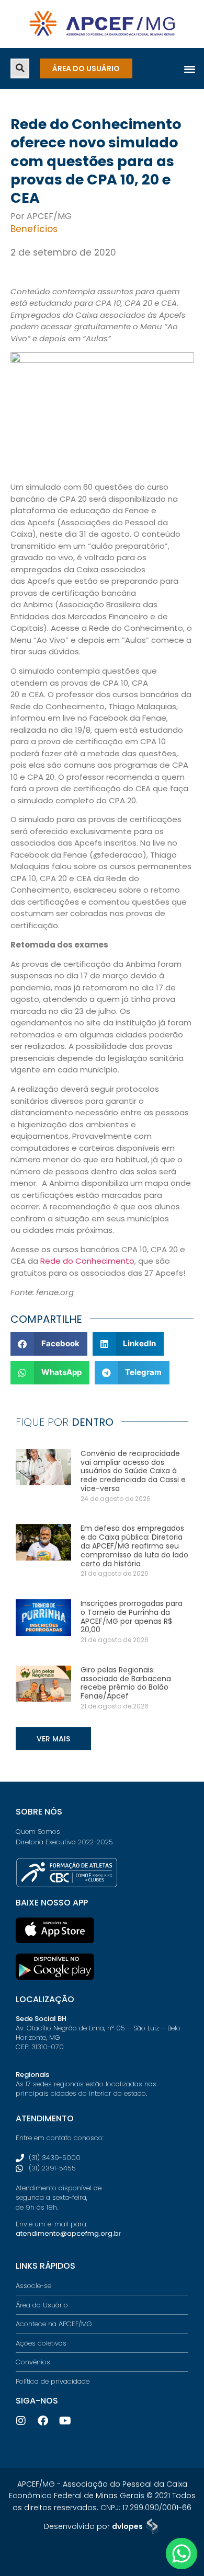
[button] (20, 68)
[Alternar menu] (190, 69)
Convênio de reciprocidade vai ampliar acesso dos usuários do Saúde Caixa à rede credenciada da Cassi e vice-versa (133, 1471)
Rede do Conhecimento (87, 1261)
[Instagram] (21, 2421)
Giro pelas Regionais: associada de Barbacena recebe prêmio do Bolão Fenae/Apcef (126, 1683)
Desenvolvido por (93, 2526)
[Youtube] (65, 2421)
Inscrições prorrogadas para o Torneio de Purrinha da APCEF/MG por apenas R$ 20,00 (132, 1616)
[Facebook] (43, 2421)
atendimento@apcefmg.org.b (67, 2233)
